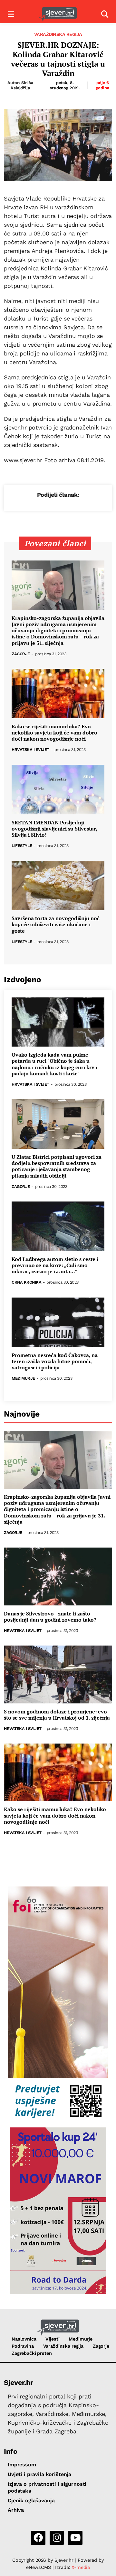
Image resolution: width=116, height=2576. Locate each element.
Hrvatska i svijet (30, 750)
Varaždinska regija (58, 34)
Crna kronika (26, 1283)
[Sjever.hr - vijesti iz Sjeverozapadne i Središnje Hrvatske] (58, 14)
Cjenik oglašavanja (31, 2500)
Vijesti (52, 2339)
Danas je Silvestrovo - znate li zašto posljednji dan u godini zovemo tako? (50, 1617)
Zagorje (21, 654)
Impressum (22, 2465)
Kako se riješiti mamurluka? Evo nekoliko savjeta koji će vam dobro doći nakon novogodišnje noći (54, 733)
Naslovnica (24, 2339)
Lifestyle (22, 846)
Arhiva (16, 2510)
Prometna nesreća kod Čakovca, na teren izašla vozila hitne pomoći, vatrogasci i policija (55, 1362)
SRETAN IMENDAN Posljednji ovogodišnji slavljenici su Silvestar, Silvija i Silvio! (54, 829)
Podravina (23, 2346)
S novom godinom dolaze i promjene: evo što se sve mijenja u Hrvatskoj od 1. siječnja (57, 1715)
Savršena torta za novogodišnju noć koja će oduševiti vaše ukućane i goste (56, 925)
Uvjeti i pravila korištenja (39, 2474)
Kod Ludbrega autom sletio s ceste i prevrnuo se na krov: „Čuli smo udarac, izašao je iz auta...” (55, 1266)
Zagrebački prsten (32, 2353)
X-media (81, 2567)
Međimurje (23, 1379)
